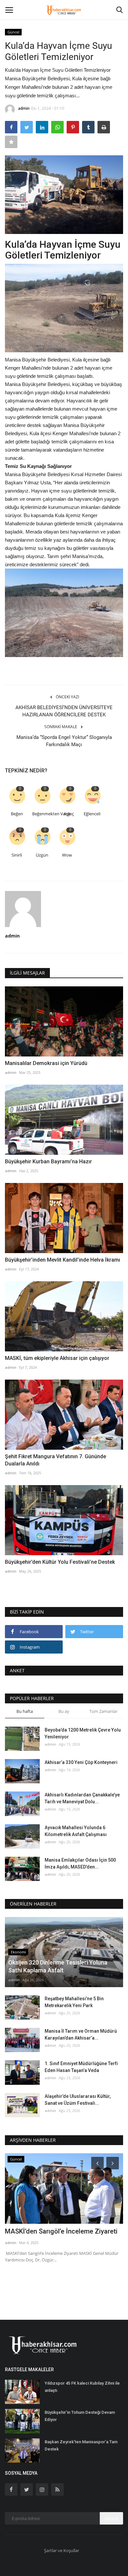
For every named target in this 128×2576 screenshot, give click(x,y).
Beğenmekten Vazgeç (43, 814)
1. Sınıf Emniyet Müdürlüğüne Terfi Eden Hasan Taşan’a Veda (81, 2067)
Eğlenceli (92, 814)
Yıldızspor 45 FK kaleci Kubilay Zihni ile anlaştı (82, 2387)
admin (24, 108)
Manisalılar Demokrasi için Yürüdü (46, 1063)
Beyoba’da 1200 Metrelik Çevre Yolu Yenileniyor (83, 1733)
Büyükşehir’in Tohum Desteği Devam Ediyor (80, 2416)
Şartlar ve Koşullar (62, 2550)
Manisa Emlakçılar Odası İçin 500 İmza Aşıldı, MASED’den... (80, 1863)
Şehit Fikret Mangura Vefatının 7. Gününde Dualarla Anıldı (55, 1460)
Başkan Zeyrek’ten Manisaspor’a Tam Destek (81, 2445)
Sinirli (17, 855)
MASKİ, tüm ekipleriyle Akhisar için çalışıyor (57, 1358)
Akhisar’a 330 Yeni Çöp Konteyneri (81, 1762)
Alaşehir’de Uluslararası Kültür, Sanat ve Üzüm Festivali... (78, 2100)
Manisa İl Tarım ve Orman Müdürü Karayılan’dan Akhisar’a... (81, 2034)
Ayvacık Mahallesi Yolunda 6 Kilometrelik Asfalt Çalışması (76, 1831)
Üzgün (42, 855)
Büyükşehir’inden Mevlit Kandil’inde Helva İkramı (63, 1260)
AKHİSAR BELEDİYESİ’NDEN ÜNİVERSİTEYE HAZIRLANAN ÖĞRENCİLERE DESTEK (64, 711)
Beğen (17, 814)
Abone (111, 2518)
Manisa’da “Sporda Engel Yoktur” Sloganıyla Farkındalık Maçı (64, 741)
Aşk (67, 814)
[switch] (64, 308)
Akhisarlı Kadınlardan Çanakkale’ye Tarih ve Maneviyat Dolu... (82, 1798)
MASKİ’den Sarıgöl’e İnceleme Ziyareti (61, 2231)
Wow (67, 855)
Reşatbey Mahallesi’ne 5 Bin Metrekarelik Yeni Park (74, 2002)
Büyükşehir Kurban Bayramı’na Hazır (48, 1162)
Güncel (13, 32)
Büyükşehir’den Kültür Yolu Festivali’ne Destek (60, 1562)
